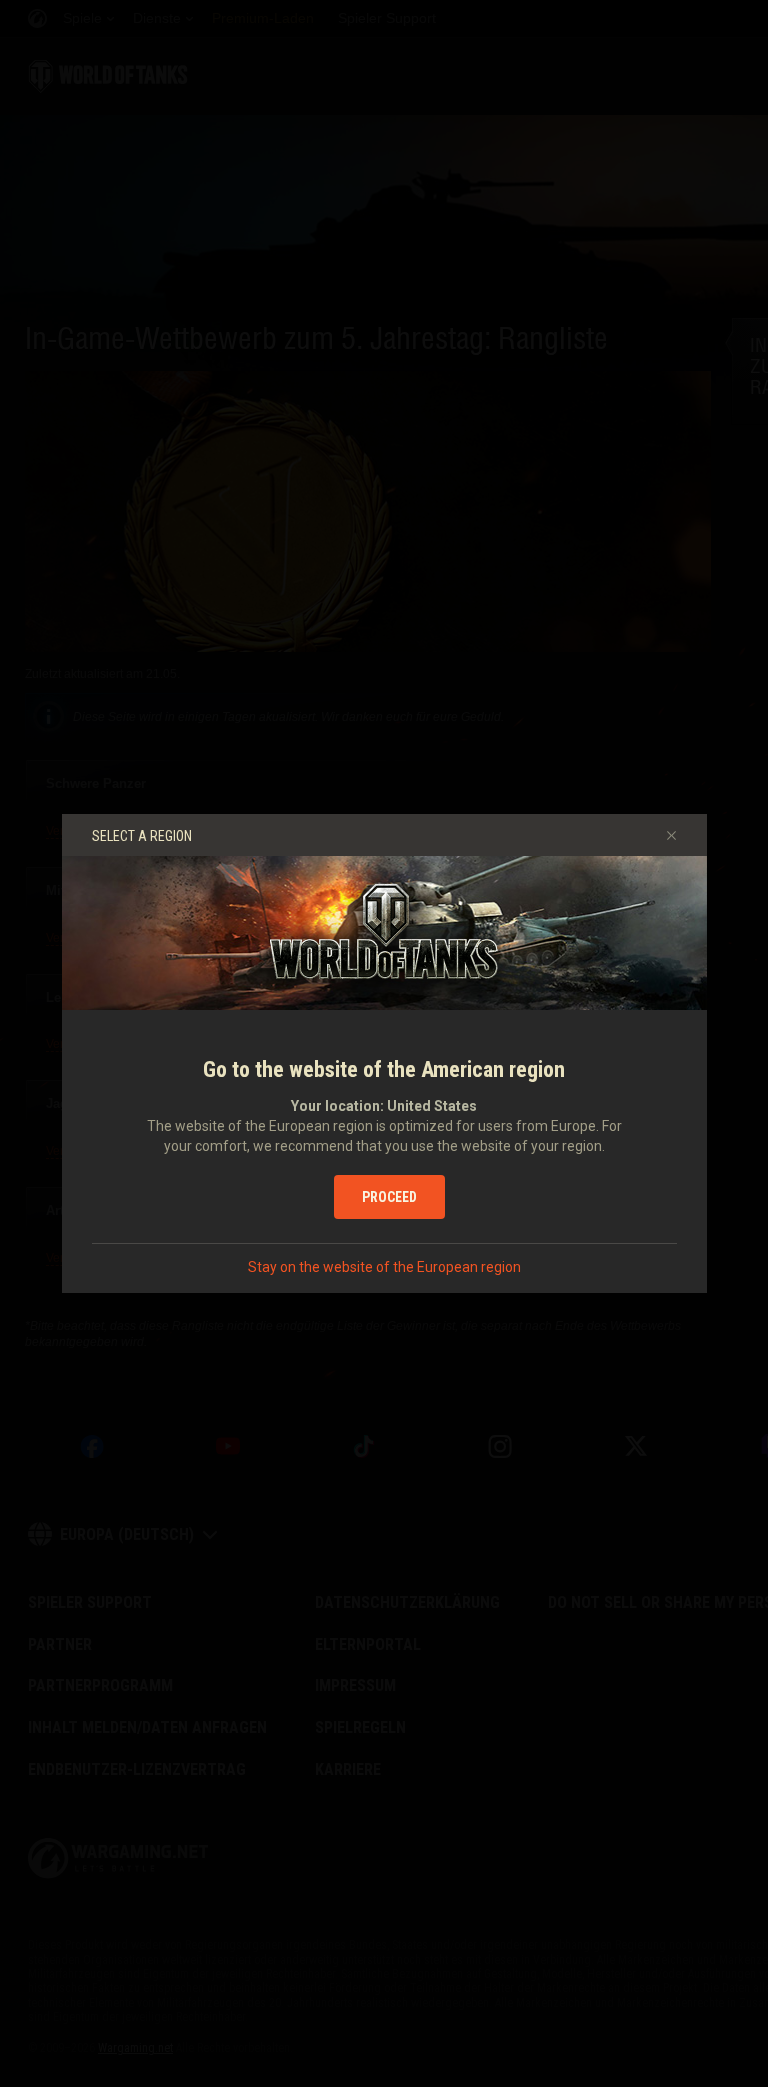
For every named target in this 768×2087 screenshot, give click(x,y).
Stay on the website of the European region (384, 1267)
